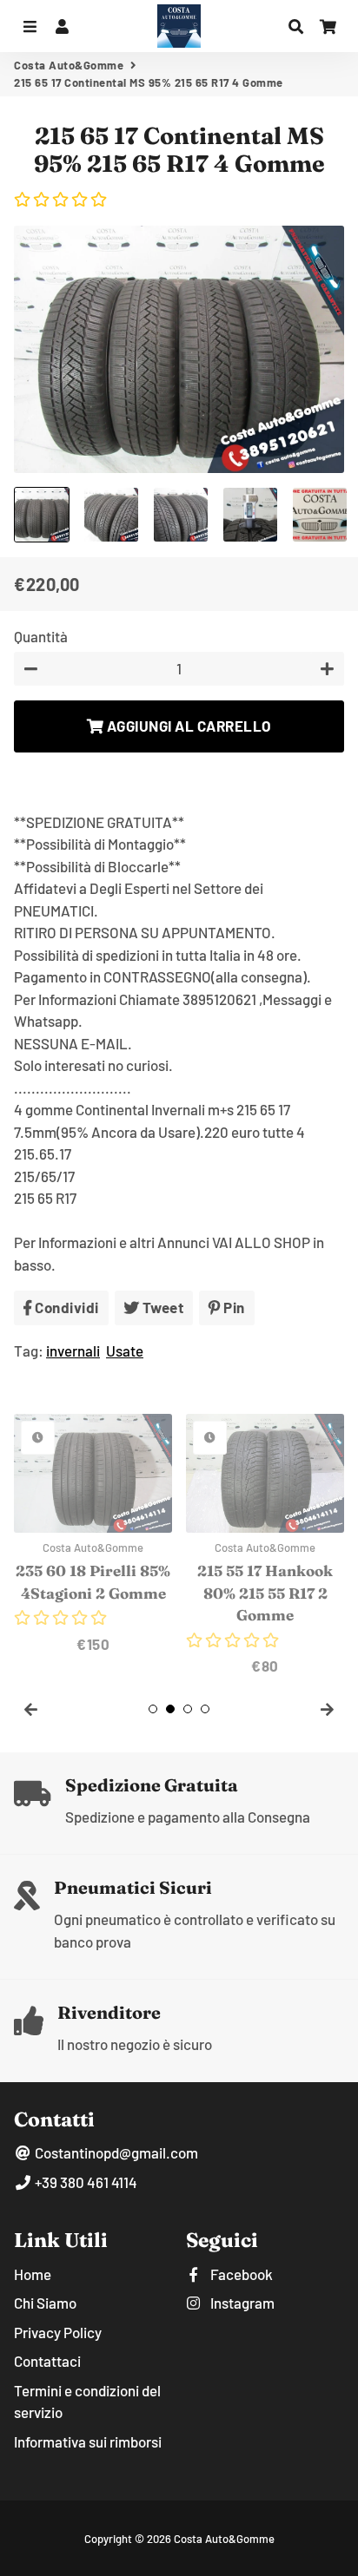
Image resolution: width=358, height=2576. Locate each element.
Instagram (241, 2303)
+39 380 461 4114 (85, 2182)
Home (33, 2274)
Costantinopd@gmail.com (115, 2152)
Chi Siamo (45, 2303)
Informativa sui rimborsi (88, 2441)
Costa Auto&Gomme (69, 65)
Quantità (41, 636)
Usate (125, 1350)
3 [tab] (188, 1709)
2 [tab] (170, 1709)
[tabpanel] (93, 1534)
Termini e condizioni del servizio (87, 2402)
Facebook (240, 2274)
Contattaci (47, 2361)
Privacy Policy (58, 2332)
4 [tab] (205, 1709)
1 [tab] (153, 1709)
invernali (73, 1350)
